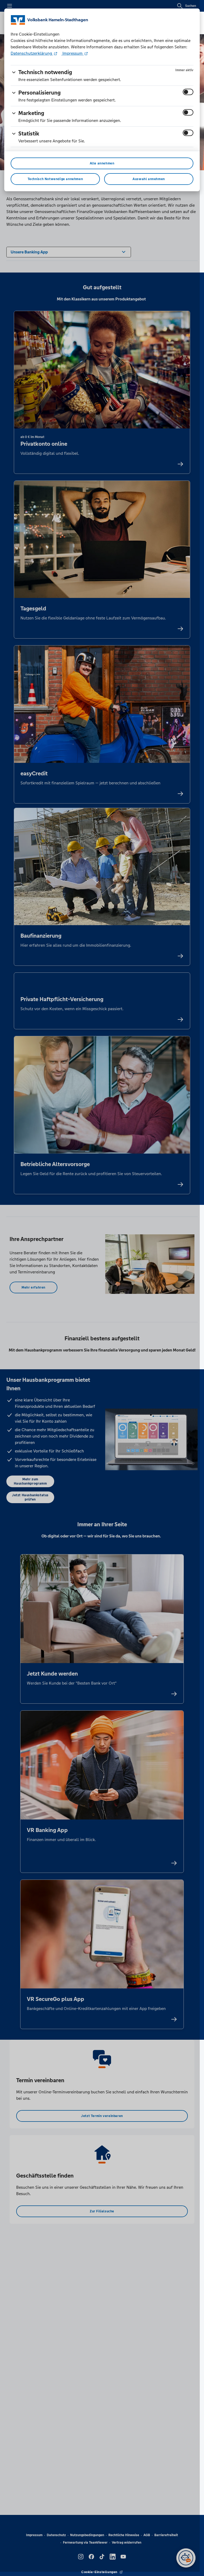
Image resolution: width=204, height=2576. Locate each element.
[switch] (188, 92)
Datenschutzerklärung (32, 53)
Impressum (73, 53)
